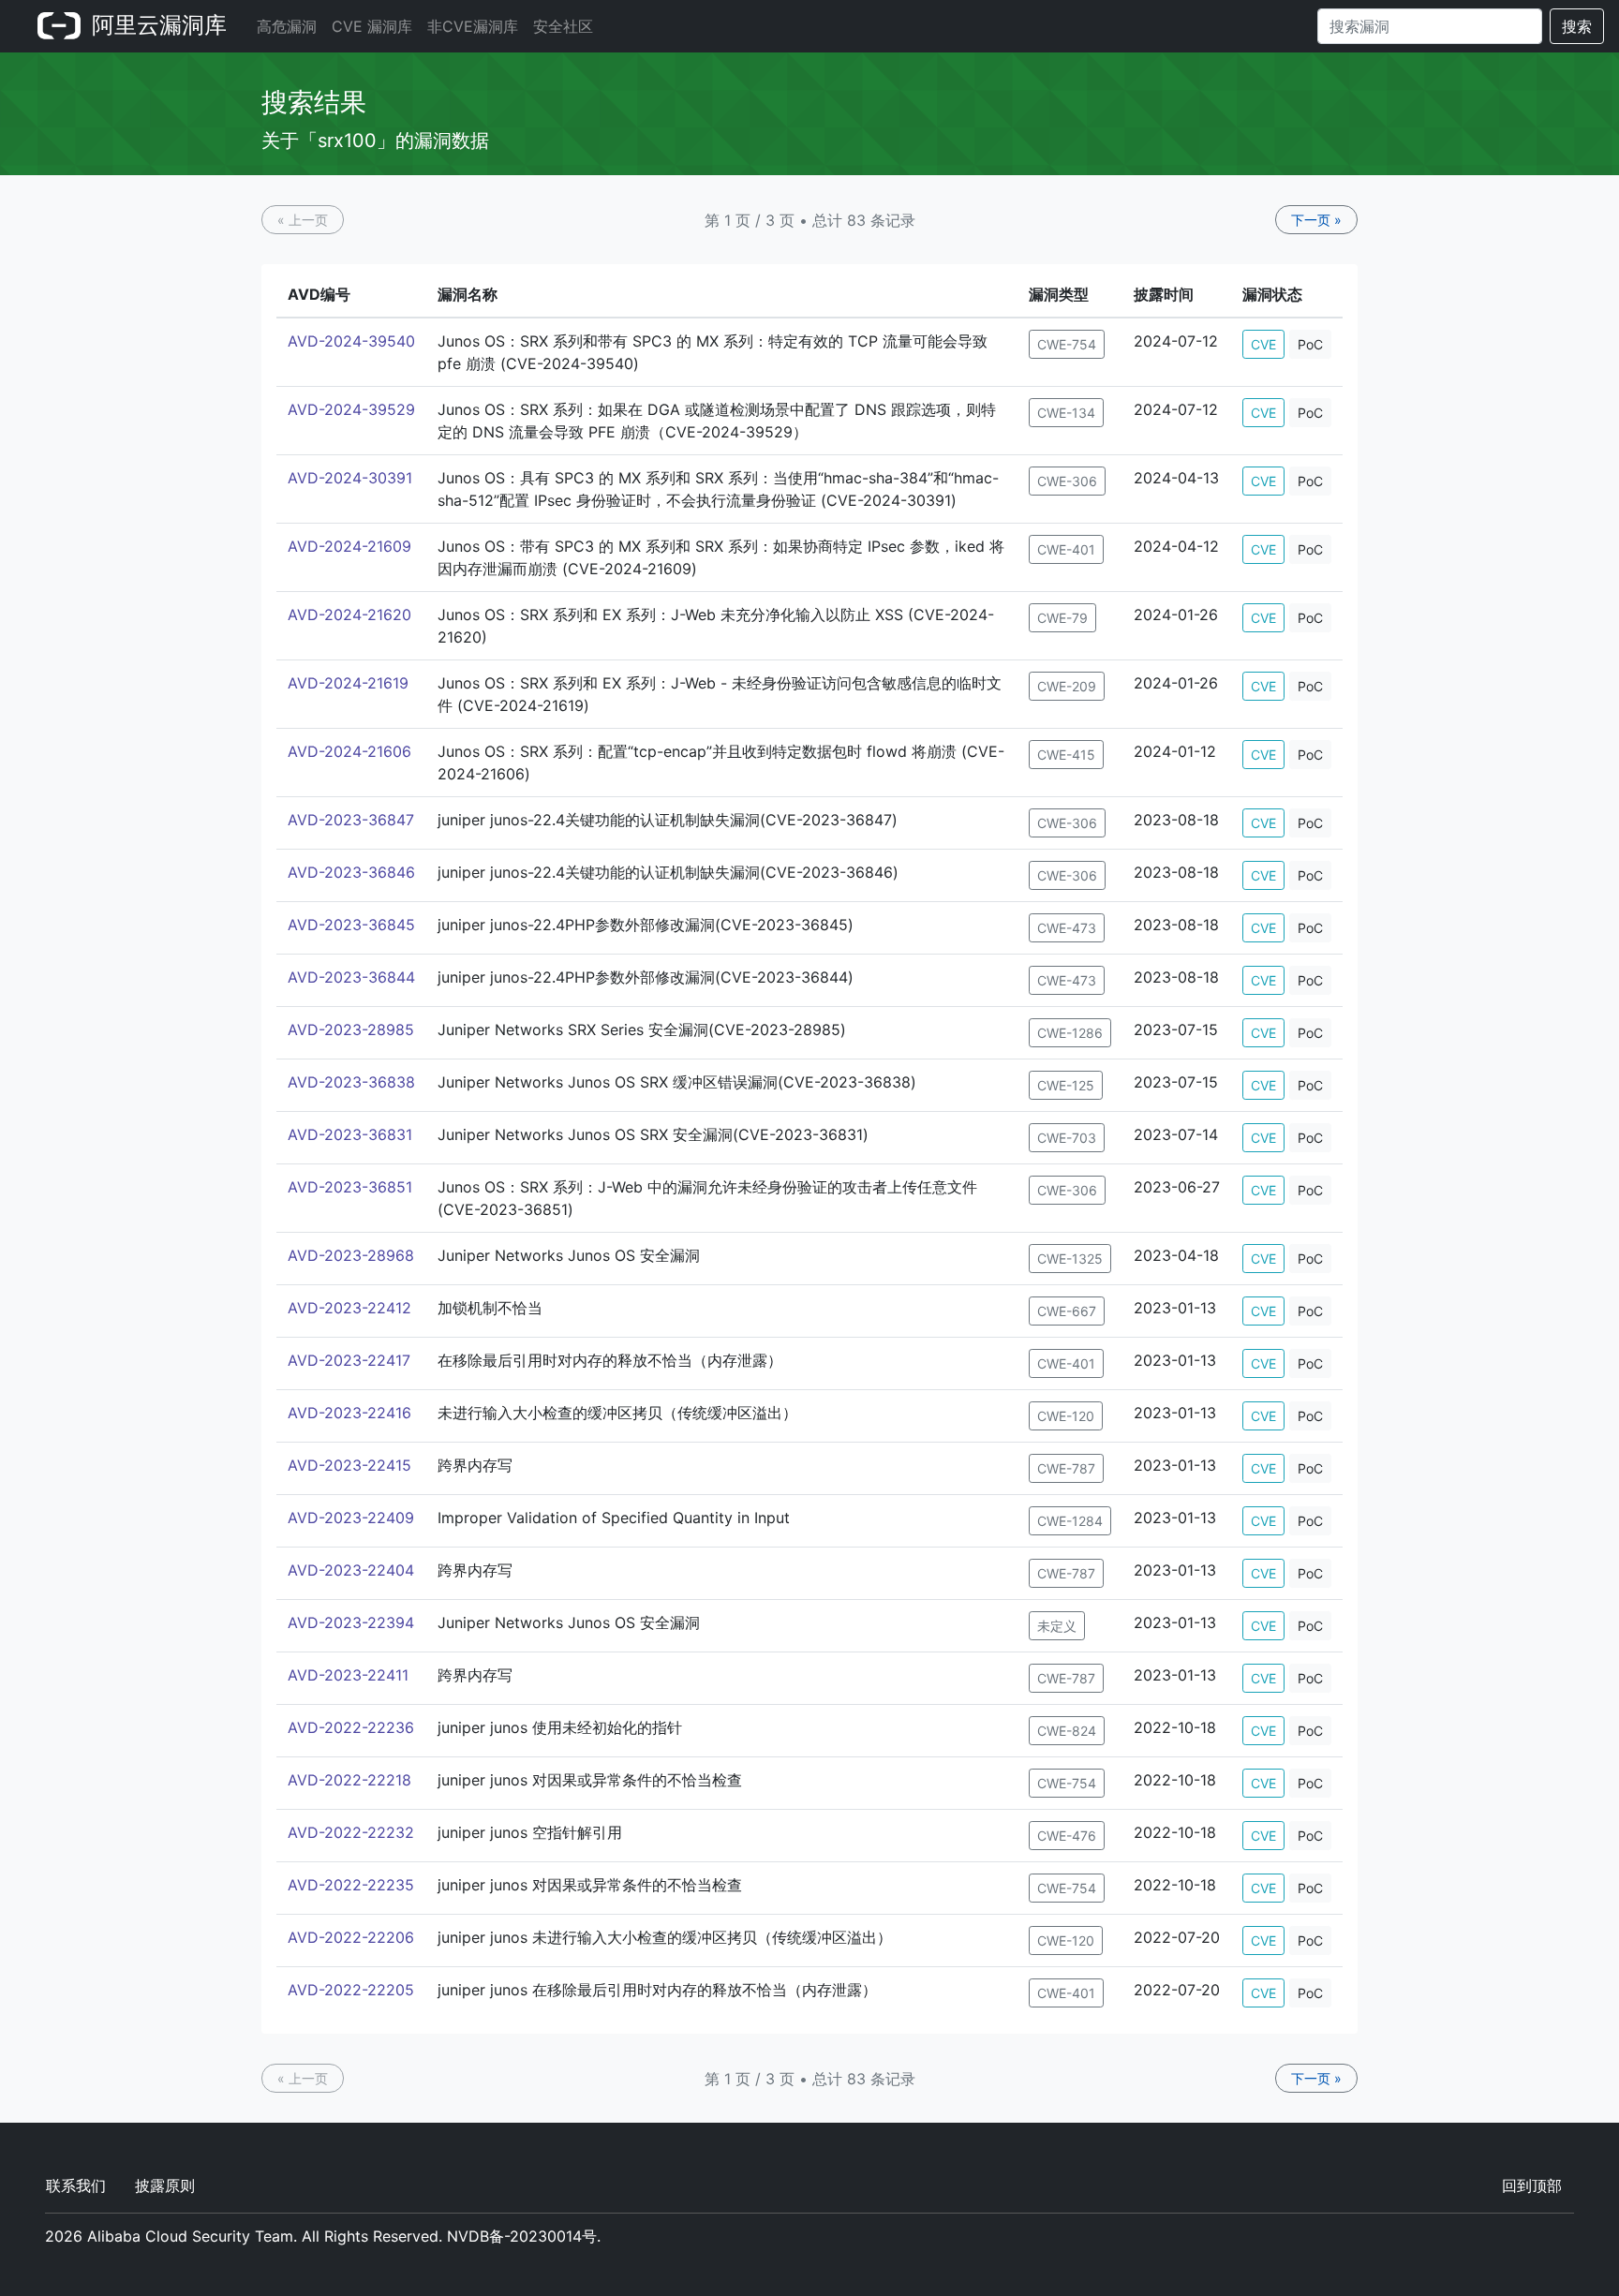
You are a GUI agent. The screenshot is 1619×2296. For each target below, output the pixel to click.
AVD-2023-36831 (350, 1134)
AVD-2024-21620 (349, 615)
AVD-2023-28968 (351, 1255)
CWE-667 (1067, 1311)
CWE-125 (1066, 1085)
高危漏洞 (287, 26)
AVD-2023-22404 (351, 1570)
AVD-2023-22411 (348, 1675)
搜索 (1577, 26)
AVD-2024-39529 (351, 409)
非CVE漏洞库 (473, 26)
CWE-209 (1067, 686)
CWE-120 (1066, 1416)
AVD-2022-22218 (349, 1780)
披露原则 (165, 2185)
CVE (1263, 344)
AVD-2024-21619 (348, 683)
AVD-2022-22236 (351, 1727)
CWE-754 (1067, 344)
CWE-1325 (1070, 1259)
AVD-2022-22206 (351, 1937)
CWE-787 (1066, 1468)
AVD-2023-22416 (349, 1413)
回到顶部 (1532, 2185)
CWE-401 (1066, 549)
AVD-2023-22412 (349, 1308)
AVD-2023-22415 (349, 1465)
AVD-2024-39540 (351, 341)
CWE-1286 (1070, 1033)
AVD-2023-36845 (351, 925)
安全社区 (563, 26)
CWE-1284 (1070, 1521)
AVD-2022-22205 (351, 1990)
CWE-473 (1067, 928)
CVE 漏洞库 (372, 26)
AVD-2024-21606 (349, 751)
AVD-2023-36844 (351, 977)
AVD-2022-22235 (351, 1885)
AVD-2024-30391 (350, 478)
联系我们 (76, 2185)
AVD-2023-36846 (351, 872)
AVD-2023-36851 (350, 1187)
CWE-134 (1066, 413)
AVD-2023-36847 (351, 820)
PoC (1310, 344)
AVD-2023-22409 (351, 1518)
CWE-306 (1067, 481)
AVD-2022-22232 (351, 1832)
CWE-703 (1067, 1138)
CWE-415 (1066, 755)
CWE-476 (1067, 1836)
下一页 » (1316, 220)
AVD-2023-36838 (351, 1082)
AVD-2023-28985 (351, 1029)
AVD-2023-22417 (349, 1360)
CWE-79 (1062, 618)
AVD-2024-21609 (349, 546)
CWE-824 (1067, 1731)
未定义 (1057, 1626)
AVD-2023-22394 (351, 1622)
